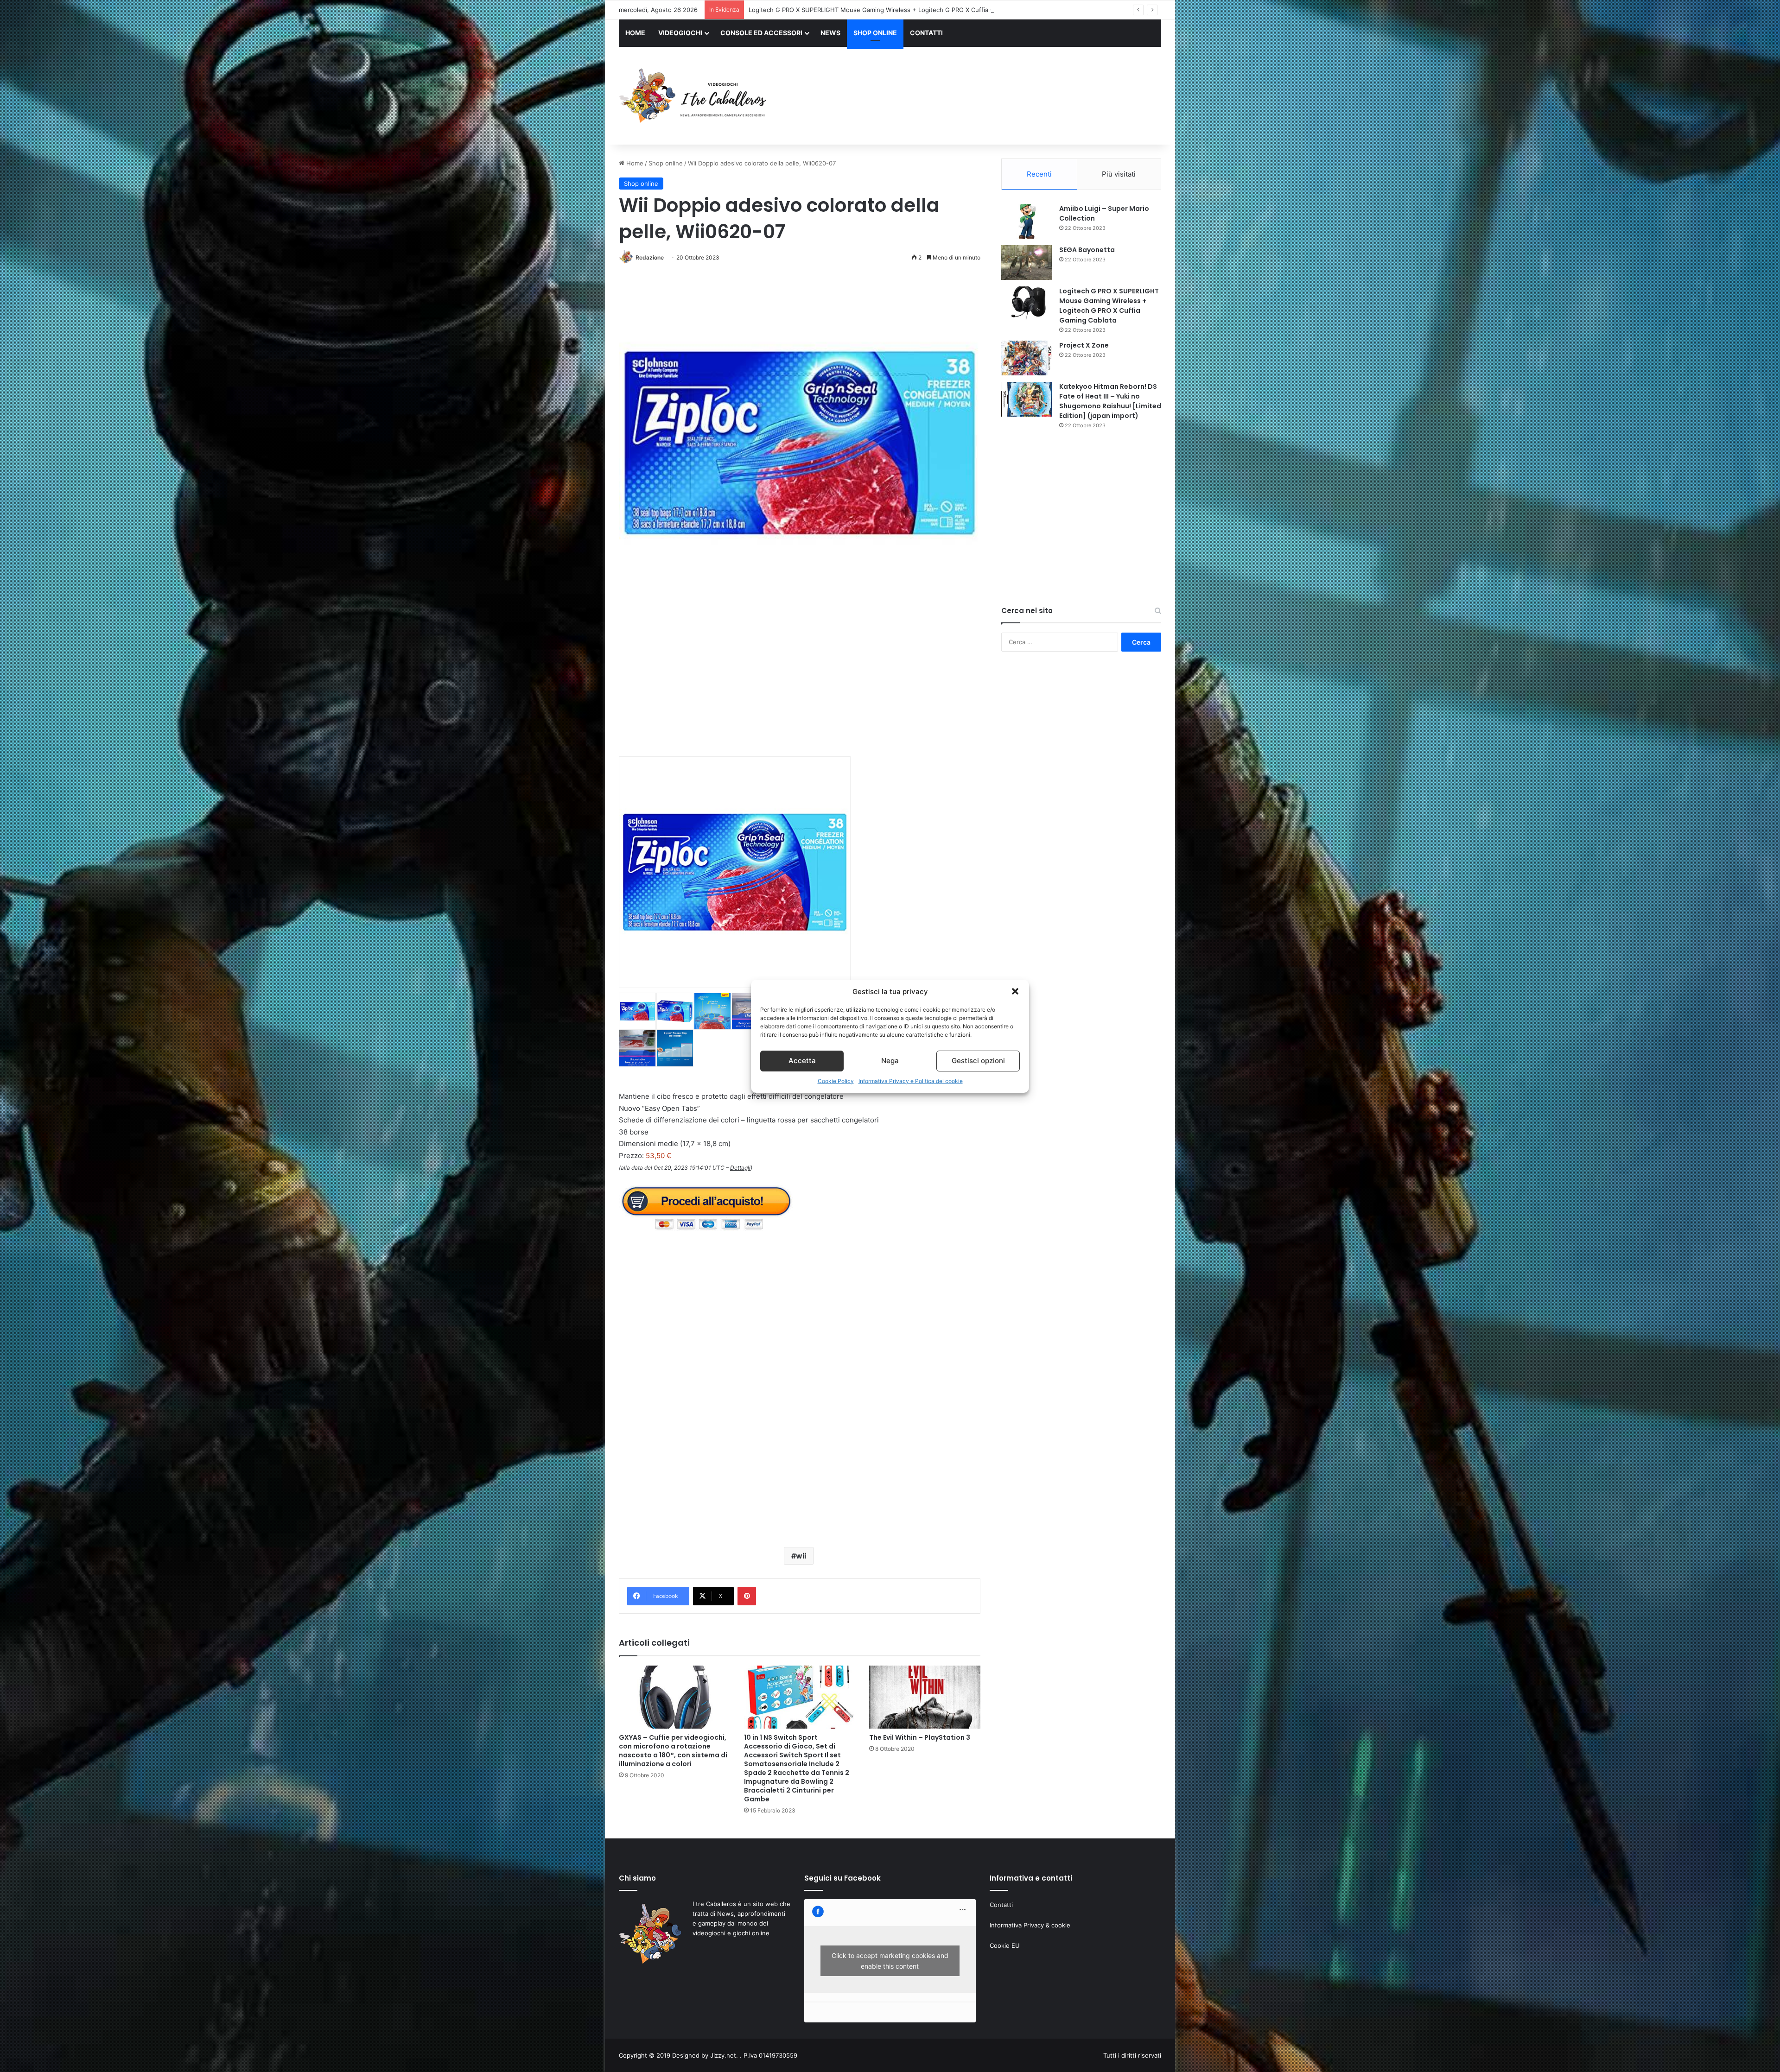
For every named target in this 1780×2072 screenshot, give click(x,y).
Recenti (1039, 174)
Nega (890, 1061)
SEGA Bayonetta (1087, 250)
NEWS (830, 33)
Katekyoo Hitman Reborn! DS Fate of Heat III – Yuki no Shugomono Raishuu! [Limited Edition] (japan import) (904, 10)
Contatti (1001, 1905)
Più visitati (1119, 174)
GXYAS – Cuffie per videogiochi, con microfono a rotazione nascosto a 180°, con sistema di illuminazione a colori (673, 1751)
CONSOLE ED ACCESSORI (761, 33)
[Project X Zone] (1027, 358)
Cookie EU (1005, 1945)
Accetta (802, 1061)
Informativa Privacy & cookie (1030, 1925)
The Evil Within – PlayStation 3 (920, 1737)
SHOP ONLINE (875, 33)
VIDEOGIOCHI (680, 33)
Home (634, 163)
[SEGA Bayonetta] (1027, 263)
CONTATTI (926, 33)
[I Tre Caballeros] (694, 96)
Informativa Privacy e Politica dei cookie (911, 1081)
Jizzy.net (723, 2055)
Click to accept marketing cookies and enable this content (890, 1961)
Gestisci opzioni (978, 1061)
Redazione (650, 257)
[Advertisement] (983, 97)
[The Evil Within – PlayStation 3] (925, 1697)
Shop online (666, 163)
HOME (635, 33)
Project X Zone (1084, 345)
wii (801, 1556)
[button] (1015, 991)
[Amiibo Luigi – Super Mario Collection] (1027, 221)
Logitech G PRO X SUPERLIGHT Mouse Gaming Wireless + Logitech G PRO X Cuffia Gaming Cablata (1109, 306)
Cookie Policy (836, 1081)
